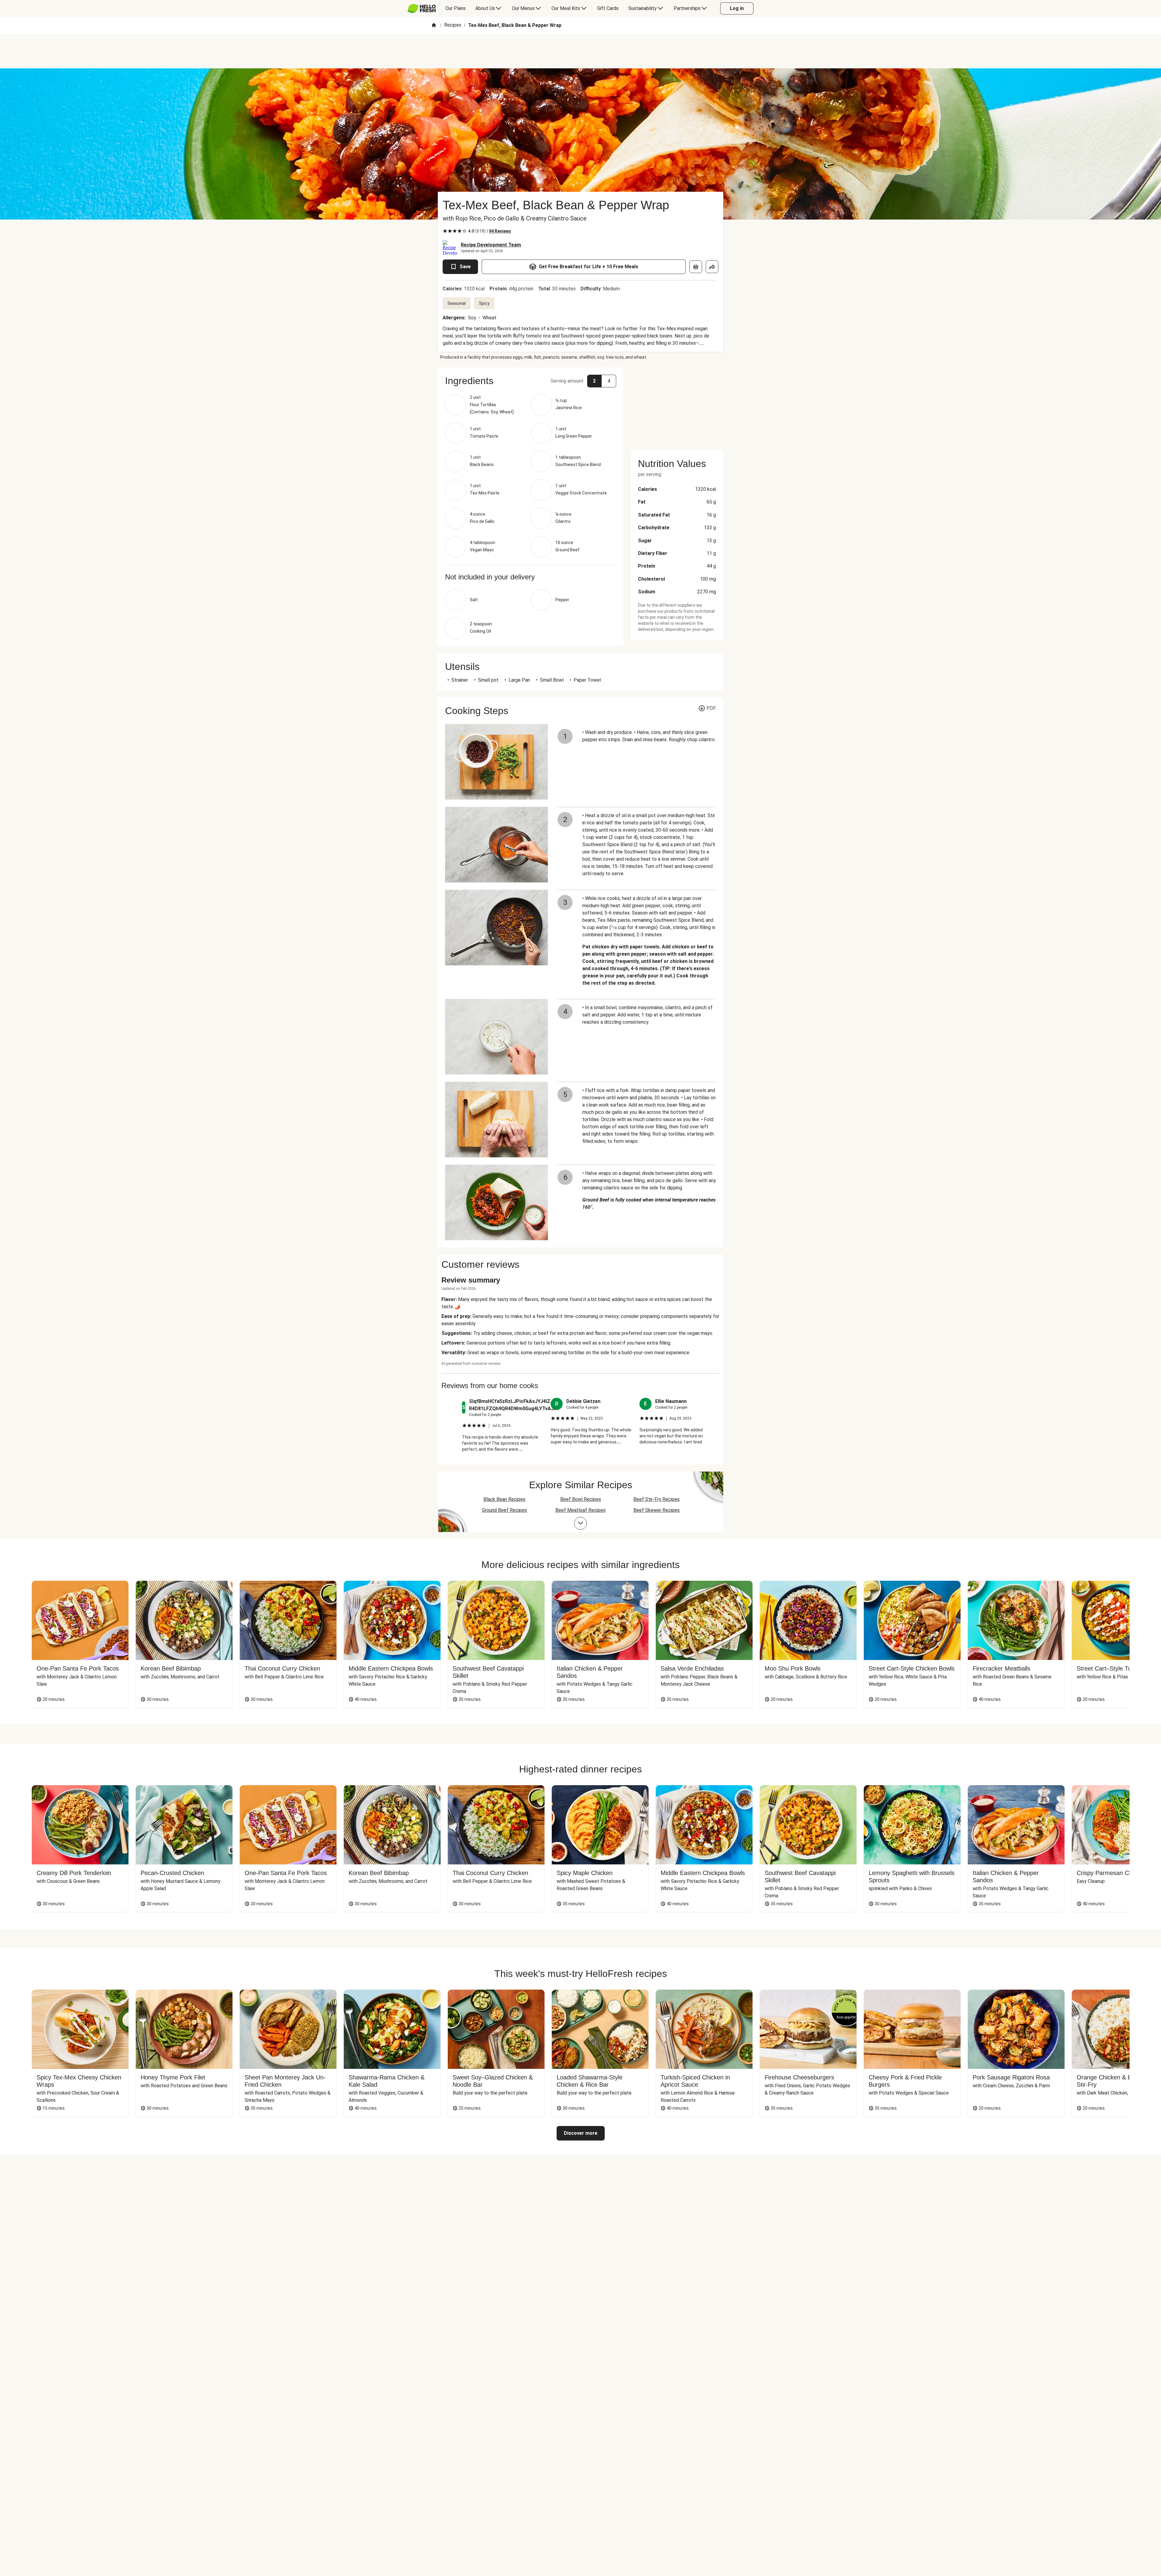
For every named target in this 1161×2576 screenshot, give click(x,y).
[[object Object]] (696, 267)
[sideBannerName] (677, 405)
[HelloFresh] (422, 8)
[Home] (434, 26)
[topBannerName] (580, 51)
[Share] (712, 267)
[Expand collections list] (580, 1523)
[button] (531, 381)
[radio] (445, 231)
